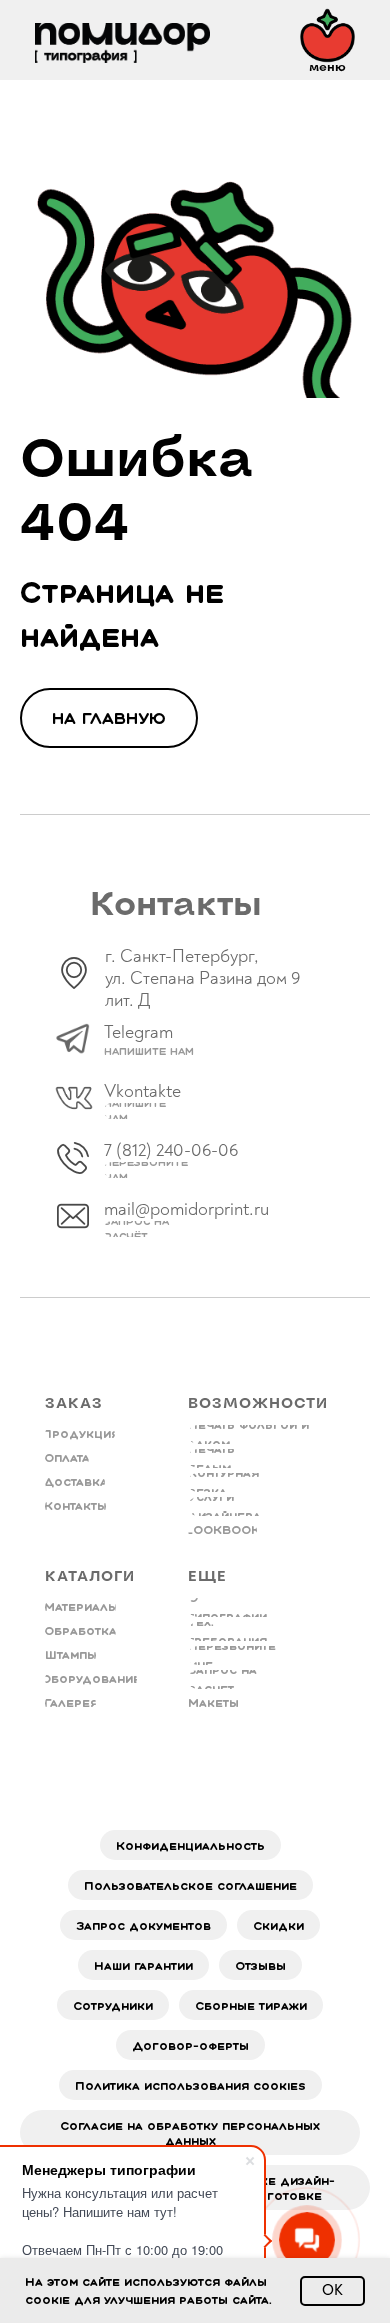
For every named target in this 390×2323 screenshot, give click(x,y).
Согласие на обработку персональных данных (190, 2133)
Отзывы (260, 1965)
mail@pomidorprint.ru (186, 1209)
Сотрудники (113, 2005)
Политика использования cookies (190, 2085)
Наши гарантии (143, 1965)
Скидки (278, 1925)
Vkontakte (142, 1091)
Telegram (138, 1032)
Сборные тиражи (251, 2005)
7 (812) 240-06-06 (171, 1150)
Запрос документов (143, 1925)
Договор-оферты (190, 2045)
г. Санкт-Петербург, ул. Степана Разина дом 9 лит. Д (203, 978)
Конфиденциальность (190, 1845)
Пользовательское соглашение (190, 1885)
